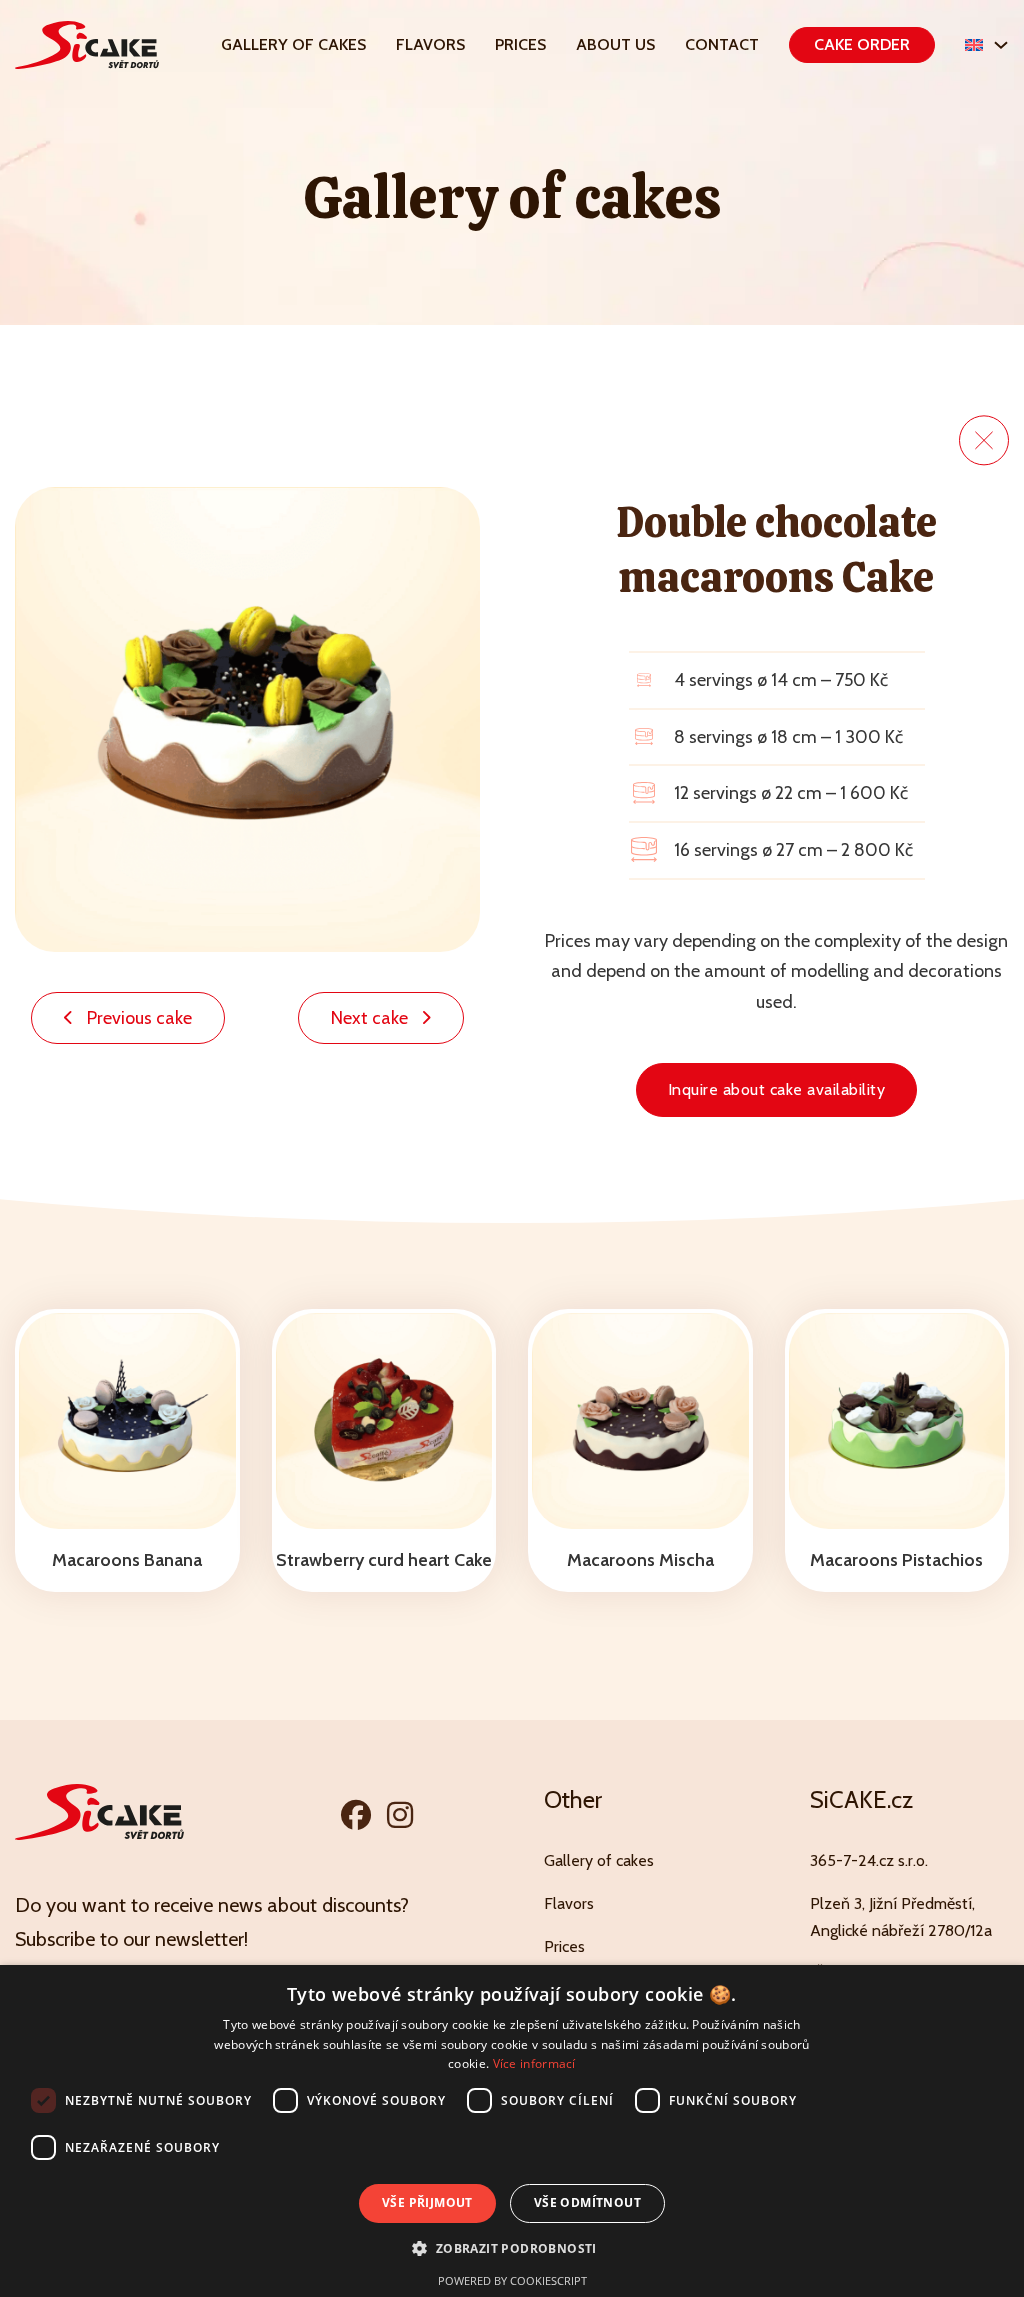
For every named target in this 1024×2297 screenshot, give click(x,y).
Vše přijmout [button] (427, 2202)
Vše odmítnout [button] (587, 2202)
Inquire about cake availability (777, 1089)
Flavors (430, 44)
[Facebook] (356, 1814)
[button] (511, 2248)
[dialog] (512, 2131)
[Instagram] (400, 1814)
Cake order (862, 44)
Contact (722, 44)
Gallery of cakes (293, 44)
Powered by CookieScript (512, 2280)
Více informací (534, 2063)
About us (615, 44)
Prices (520, 44)
